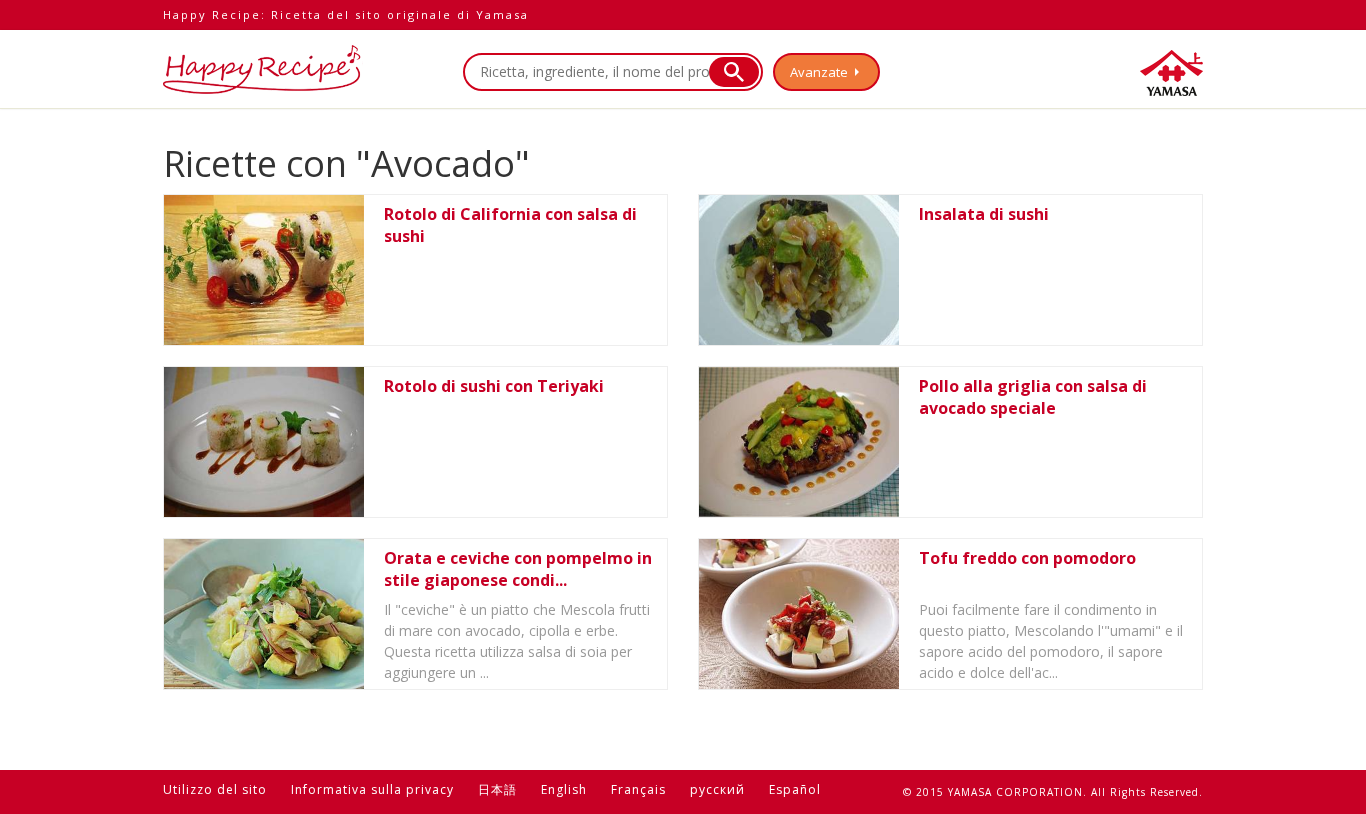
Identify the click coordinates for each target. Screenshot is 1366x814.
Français (638, 789)
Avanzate (819, 72)
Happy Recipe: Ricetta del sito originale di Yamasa (346, 14)
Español (795, 789)
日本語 (497, 789)
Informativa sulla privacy (372, 789)
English (564, 789)
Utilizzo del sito (215, 789)
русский (717, 789)
